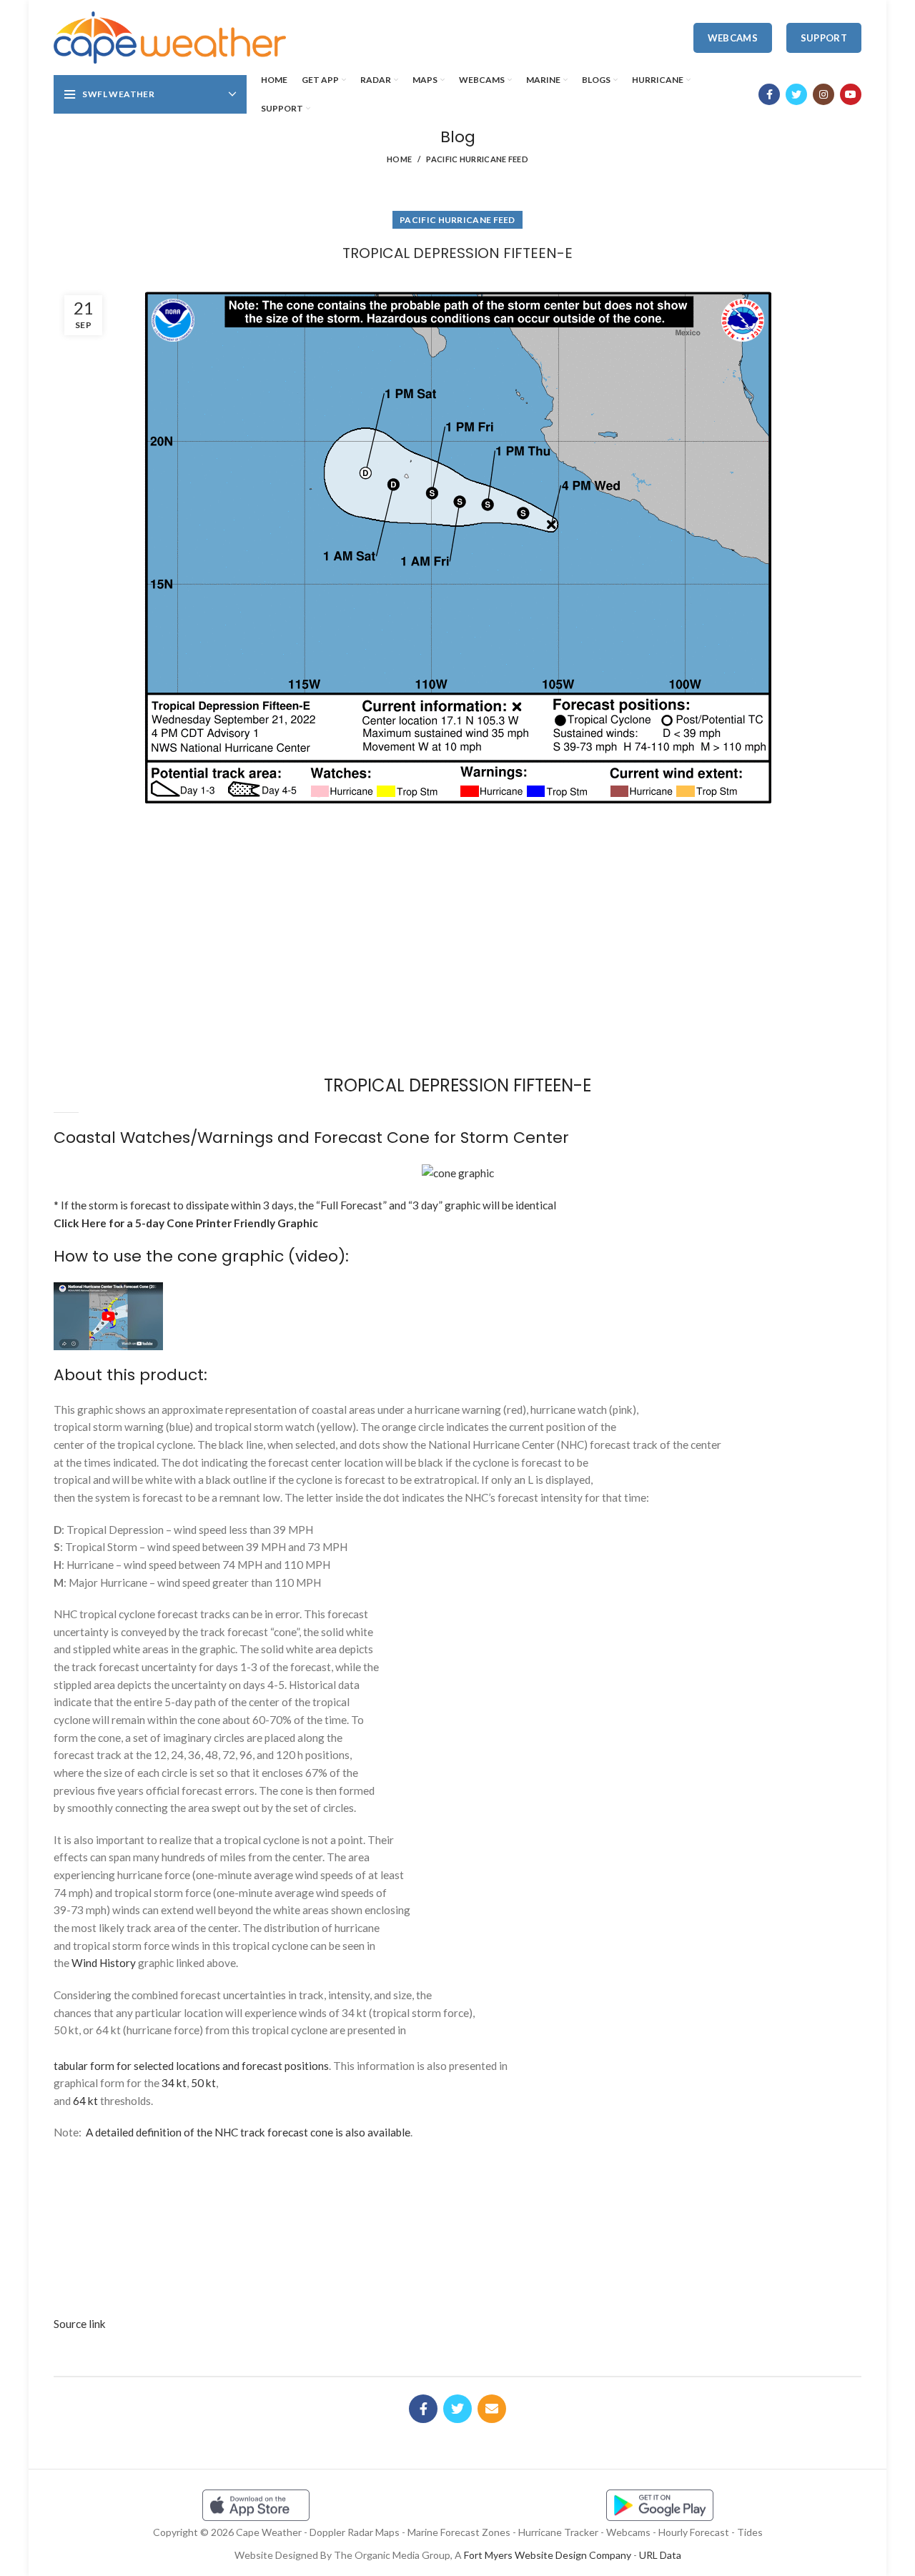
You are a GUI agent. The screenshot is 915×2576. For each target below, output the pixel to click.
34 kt (174, 2083)
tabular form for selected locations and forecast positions (191, 2066)
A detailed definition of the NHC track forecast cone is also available (248, 2132)
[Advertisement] (457, 864)
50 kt (203, 2083)
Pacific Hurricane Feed (477, 159)
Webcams (733, 38)
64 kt (85, 2101)
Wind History (104, 1963)
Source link (80, 2324)
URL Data (660, 2555)
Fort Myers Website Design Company (548, 2555)
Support (824, 38)
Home (399, 159)
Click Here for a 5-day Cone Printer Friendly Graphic (186, 1223)
